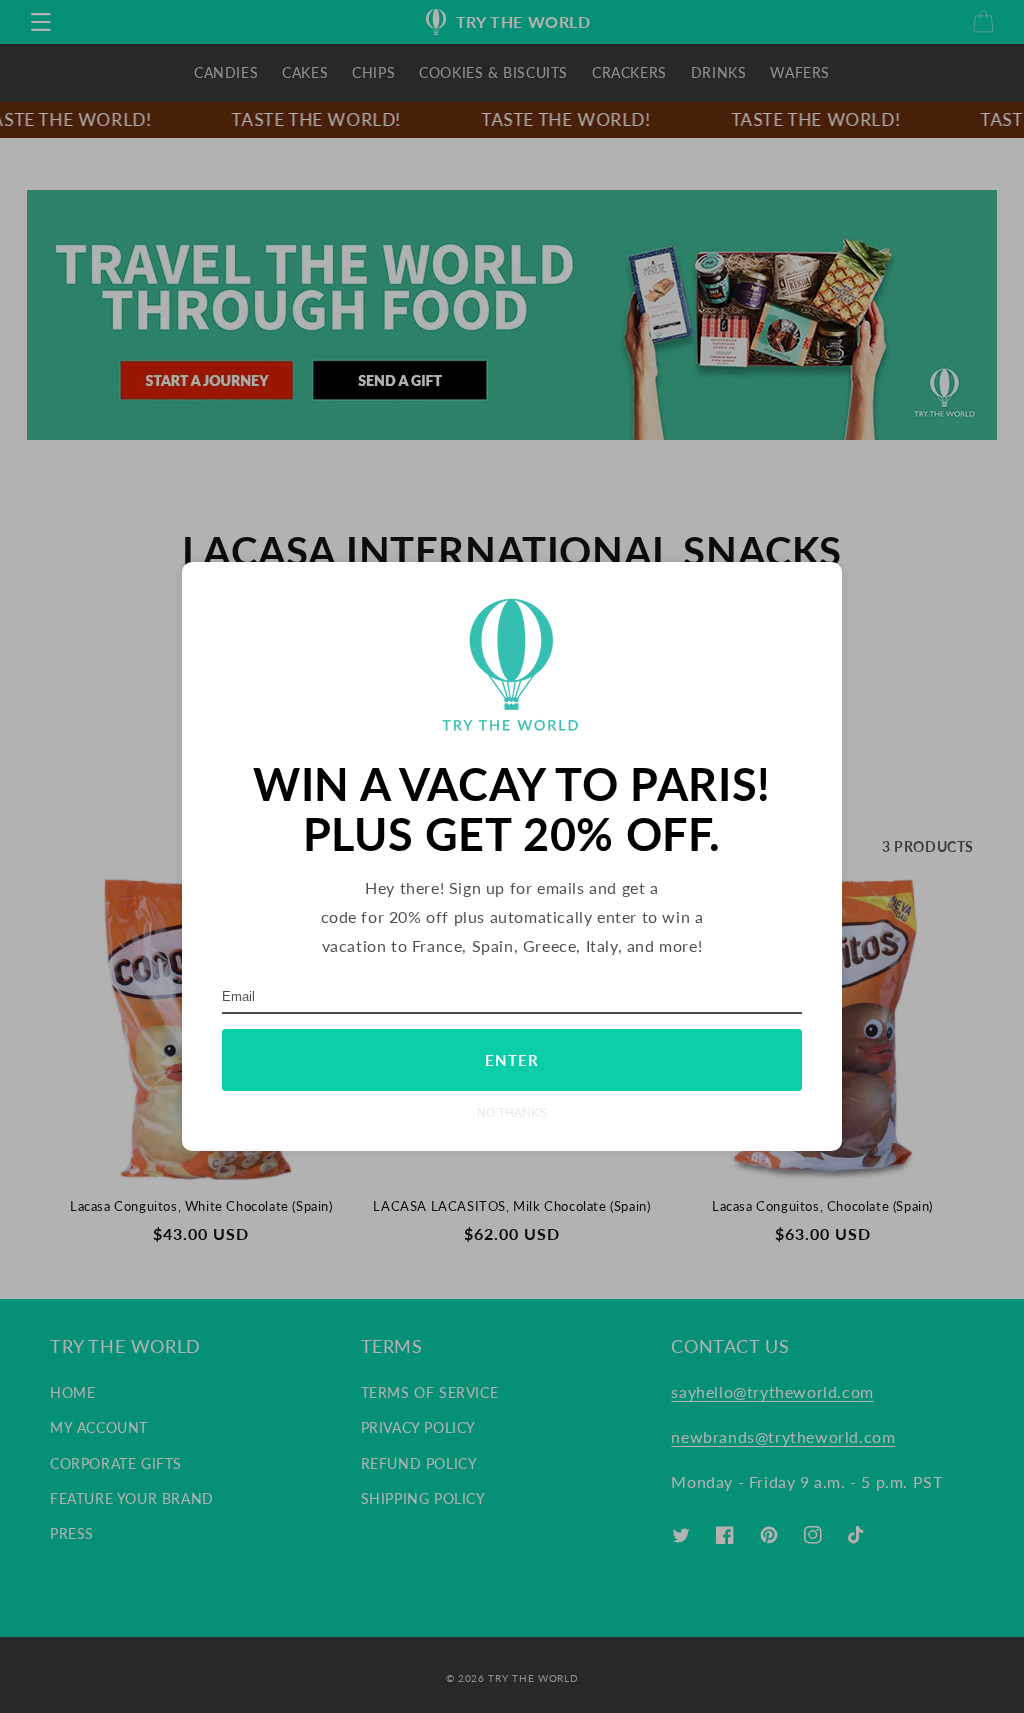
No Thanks (512, 1112)
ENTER (512, 1060)
